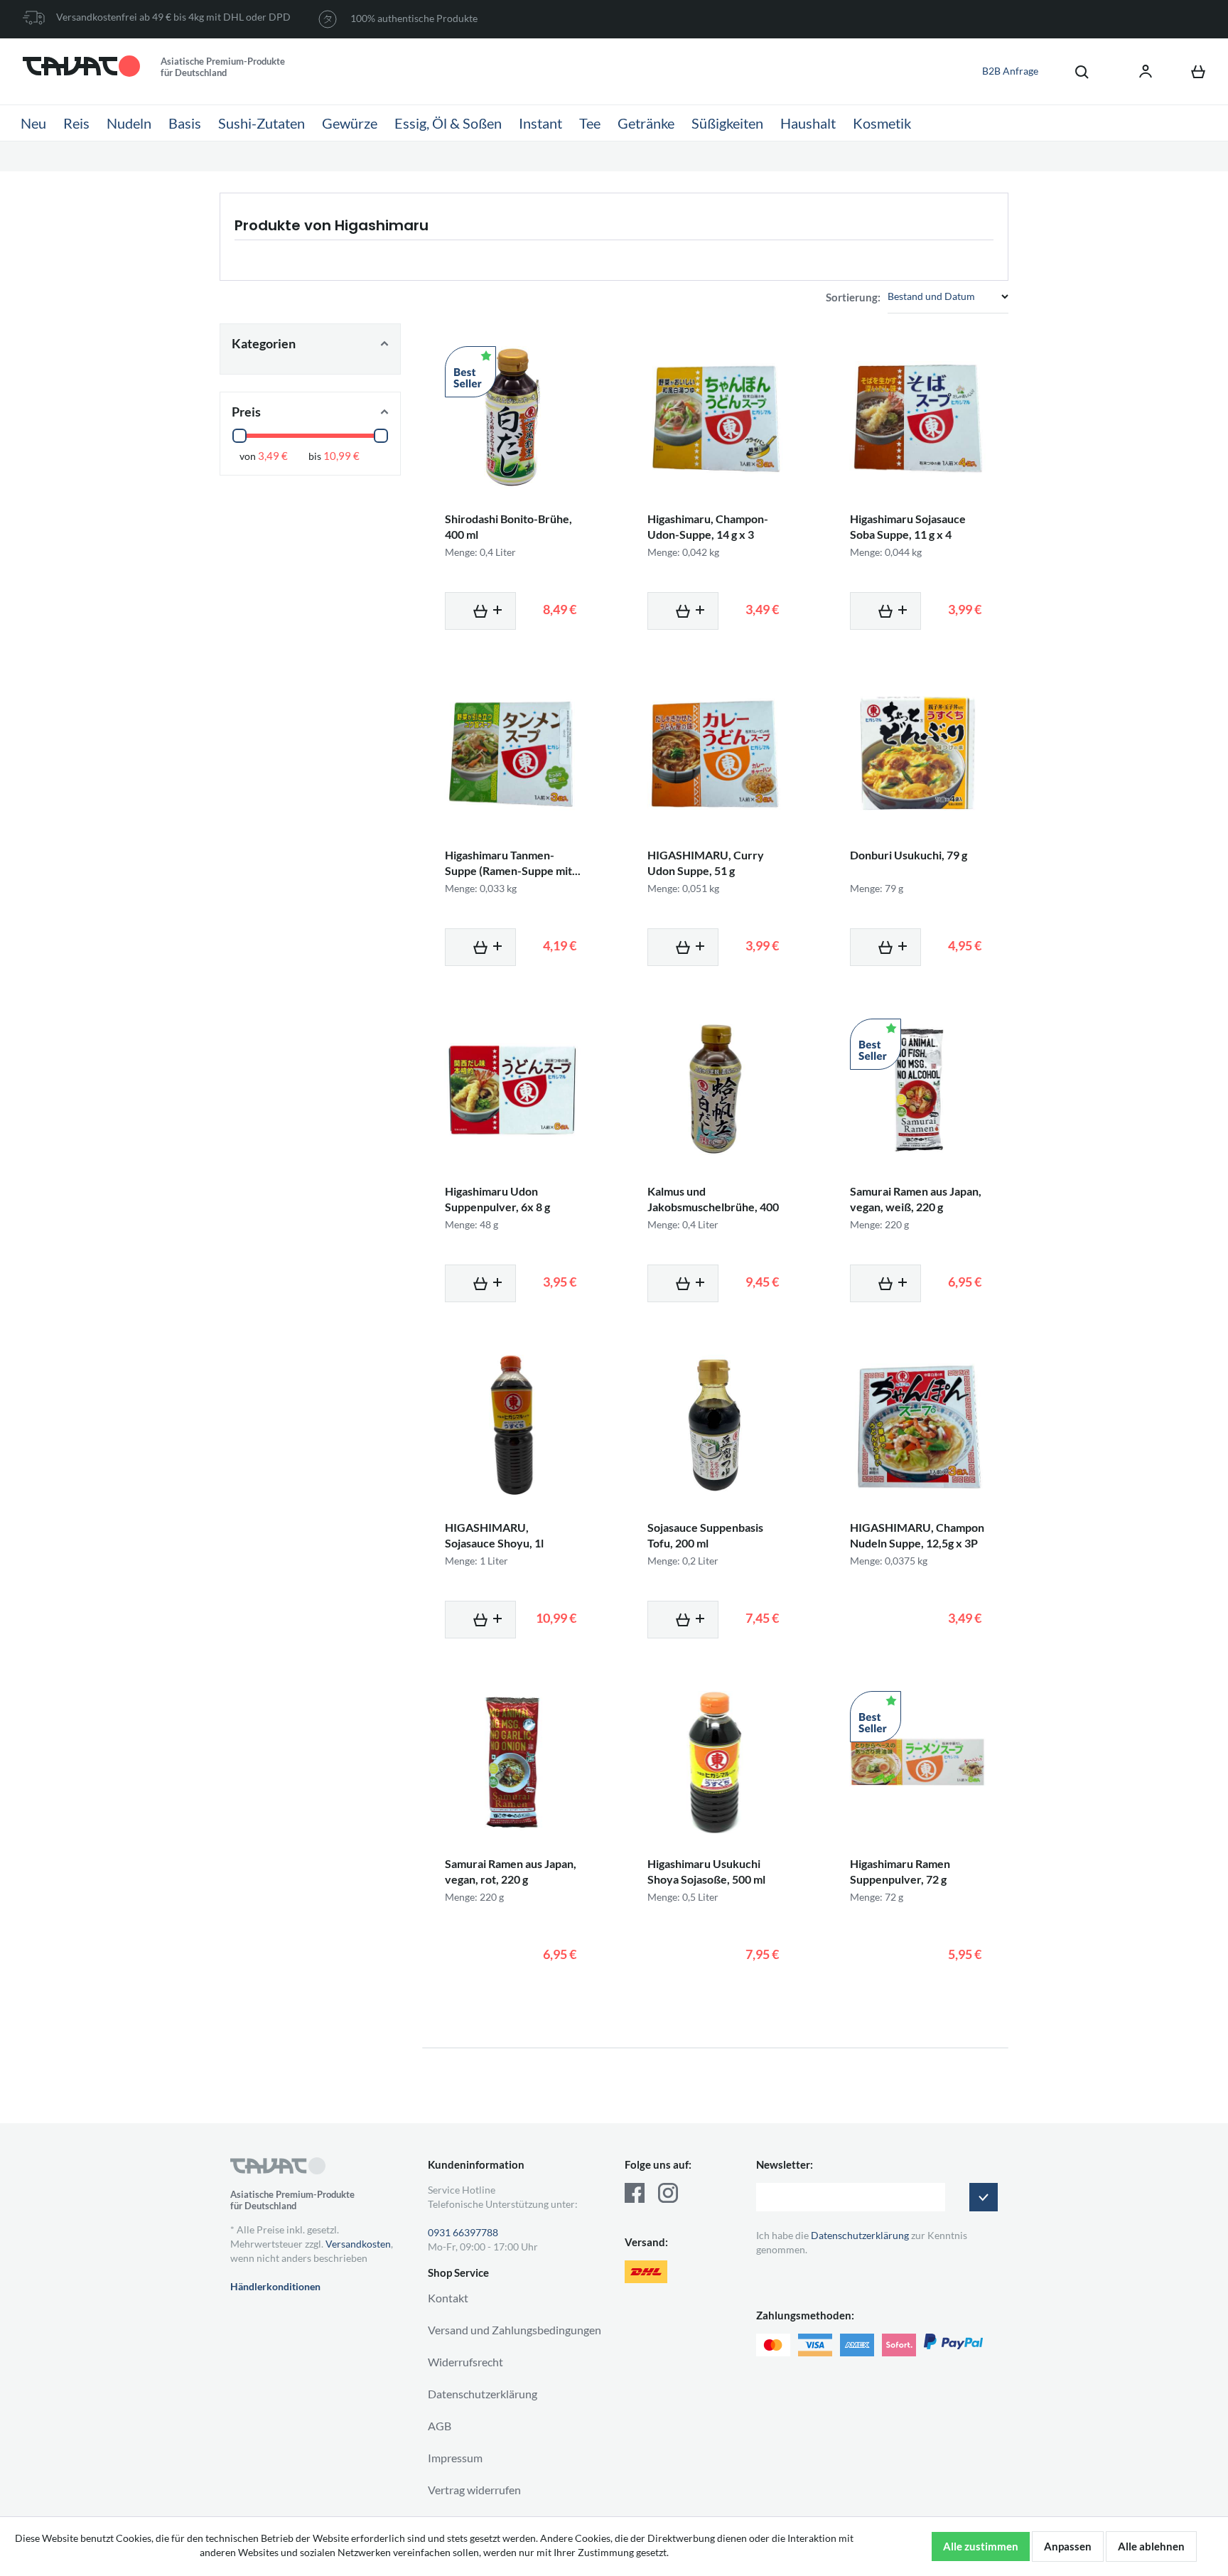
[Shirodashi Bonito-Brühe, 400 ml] (513, 417)
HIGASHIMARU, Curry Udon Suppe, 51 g (706, 863)
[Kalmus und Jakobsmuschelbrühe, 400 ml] (715, 1090)
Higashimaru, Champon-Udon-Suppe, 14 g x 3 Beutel (708, 534)
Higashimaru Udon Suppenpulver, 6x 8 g (497, 1199)
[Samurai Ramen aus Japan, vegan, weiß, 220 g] (918, 1090)
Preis (246, 412)
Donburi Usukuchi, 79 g (909, 855)
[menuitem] (1074, 71)
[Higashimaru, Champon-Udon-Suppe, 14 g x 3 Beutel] (715, 417)
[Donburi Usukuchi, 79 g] (918, 753)
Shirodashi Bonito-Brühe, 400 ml (508, 526)
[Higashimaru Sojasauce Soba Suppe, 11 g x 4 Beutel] (918, 417)
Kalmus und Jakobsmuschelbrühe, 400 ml (713, 1207)
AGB (440, 2426)
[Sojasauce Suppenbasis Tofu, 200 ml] (715, 1426)
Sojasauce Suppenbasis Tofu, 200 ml (705, 1535)
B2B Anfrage (1010, 71)
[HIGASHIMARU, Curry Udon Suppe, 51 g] (715, 753)
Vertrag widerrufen (474, 2490)
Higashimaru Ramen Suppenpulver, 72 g (900, 1871)
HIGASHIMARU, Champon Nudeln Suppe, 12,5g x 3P (917, 1535)
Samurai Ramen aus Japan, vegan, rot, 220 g (511, 1871)
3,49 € (273, 456)
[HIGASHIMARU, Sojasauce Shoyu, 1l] (513, 1426)
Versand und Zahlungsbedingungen (515, 2330)
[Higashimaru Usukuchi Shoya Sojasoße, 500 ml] (715, 1762)
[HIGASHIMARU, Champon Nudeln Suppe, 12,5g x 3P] (918, 1426)
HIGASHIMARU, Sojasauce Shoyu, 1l (494, 1535)
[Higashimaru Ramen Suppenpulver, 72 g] (918, 1762)
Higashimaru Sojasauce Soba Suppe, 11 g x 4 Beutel (908, 534)
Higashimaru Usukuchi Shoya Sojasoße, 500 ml (706, 1871)
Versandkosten (358, 2244)
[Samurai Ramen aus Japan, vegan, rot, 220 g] (513, 1762)
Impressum (455, 2458)
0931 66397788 (463, 2232)
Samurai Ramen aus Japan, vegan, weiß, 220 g (916, 1199)
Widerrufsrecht (465, 2362)
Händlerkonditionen (275, 2286)
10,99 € (341, 456)
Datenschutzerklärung (483, 2394)
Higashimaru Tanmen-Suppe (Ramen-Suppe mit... (513, 863)
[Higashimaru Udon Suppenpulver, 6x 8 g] (513, 1090)
